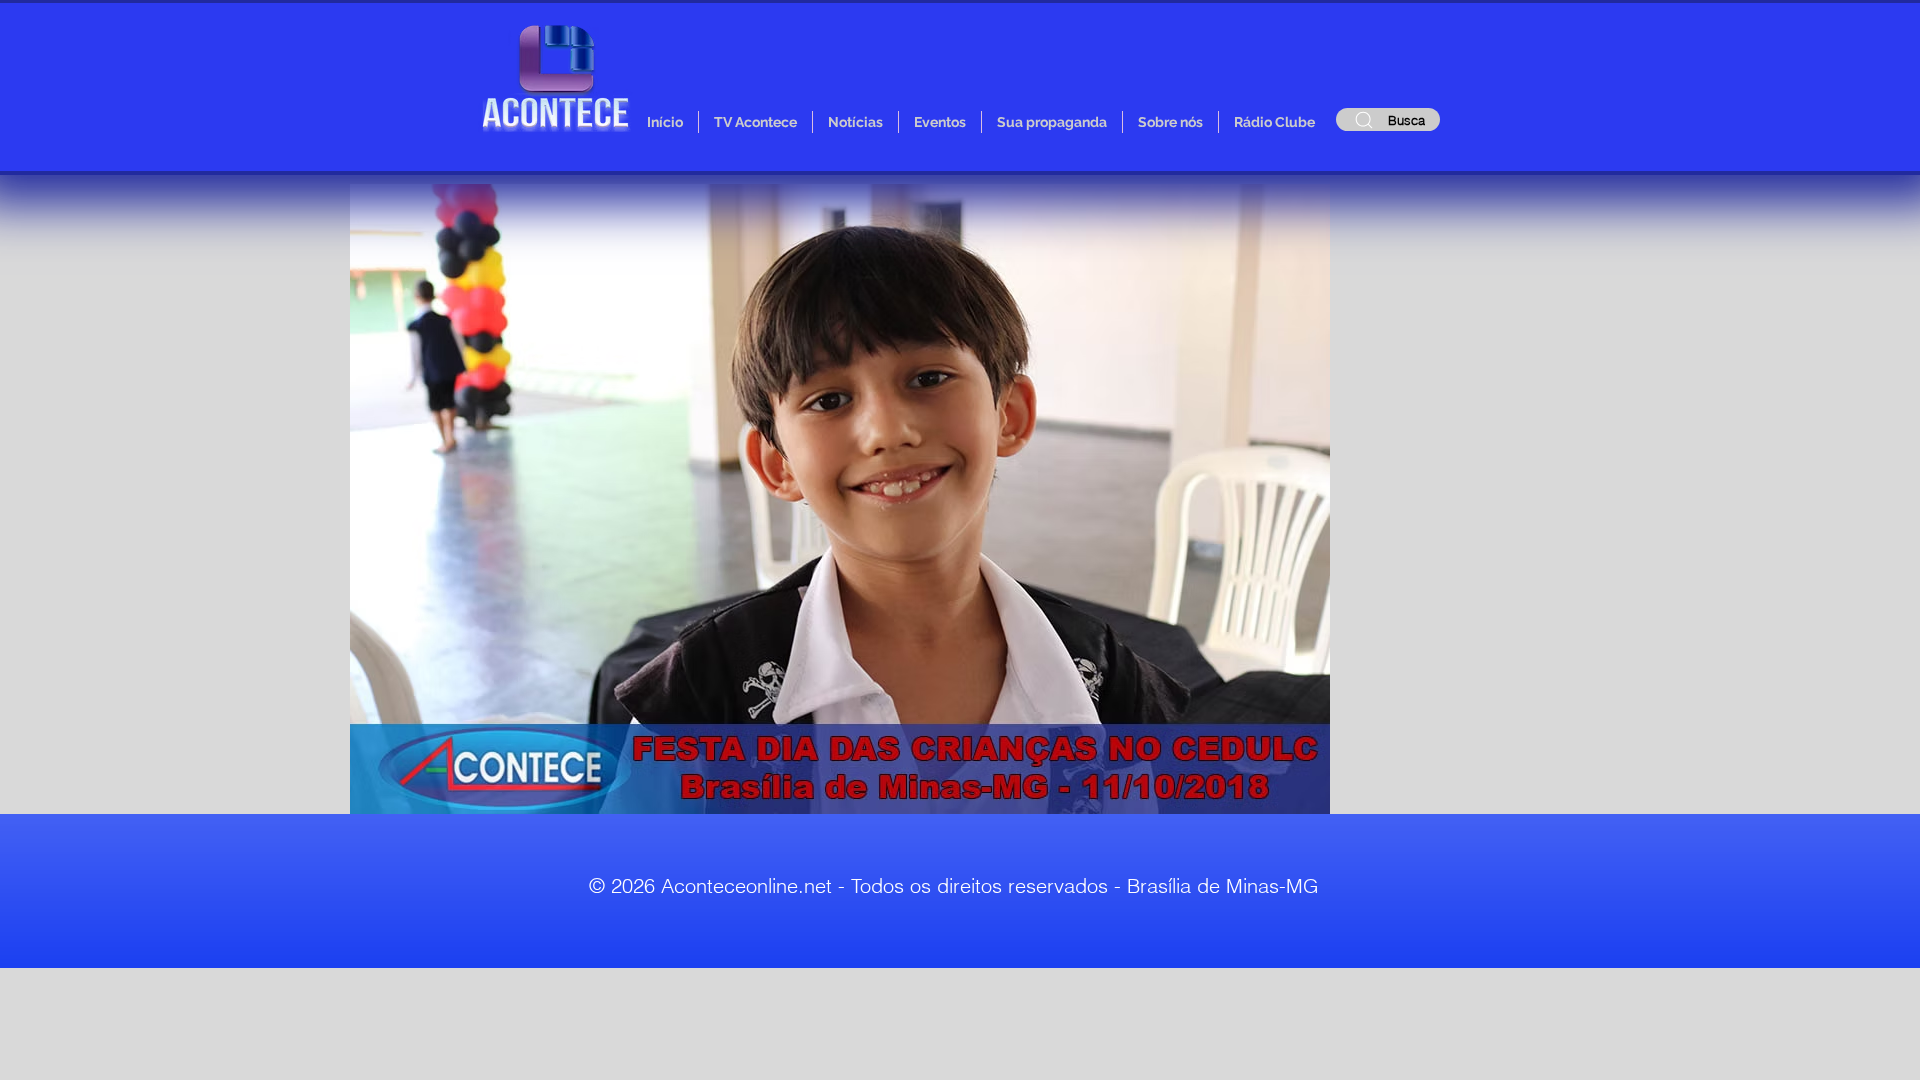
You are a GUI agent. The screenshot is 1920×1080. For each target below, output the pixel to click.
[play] (1281, 796)
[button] (840, 499)
